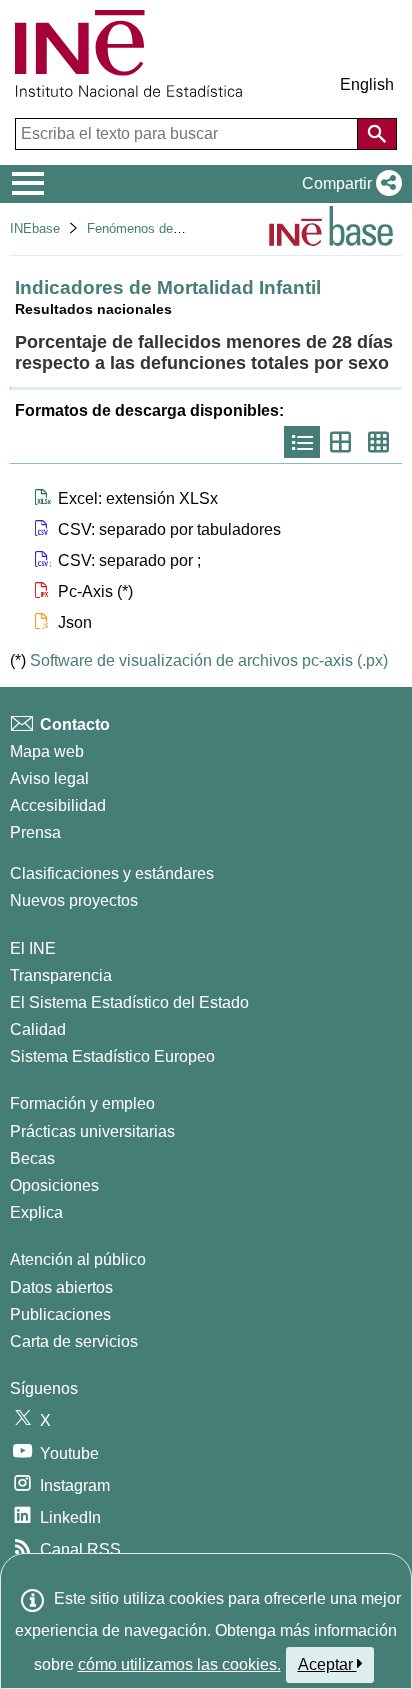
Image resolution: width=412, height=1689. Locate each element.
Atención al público (78, 1259)
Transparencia (61, 975)
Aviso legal (49, 778)
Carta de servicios (74, 1341)
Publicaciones (60, 1314)
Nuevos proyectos (74, 900)
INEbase (35, 228)
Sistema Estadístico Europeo (112, 1056)
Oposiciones (54, 1185)
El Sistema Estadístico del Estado (129, 1002)
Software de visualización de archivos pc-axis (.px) (209, 660)
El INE (33, 948)
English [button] (367, 84)
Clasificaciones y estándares (112, 873)
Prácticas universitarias (92, 1131)
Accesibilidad (58, 805)
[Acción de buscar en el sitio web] (377, 134)
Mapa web (47, 751)
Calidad (38, 1029)
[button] (348, 184)
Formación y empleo (82, 1103)
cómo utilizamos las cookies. (179, 1664)
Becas (32, 1158)
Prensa (35, 832)
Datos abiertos (61, 1287)
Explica (36, 1212)
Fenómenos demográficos (162, 228)
